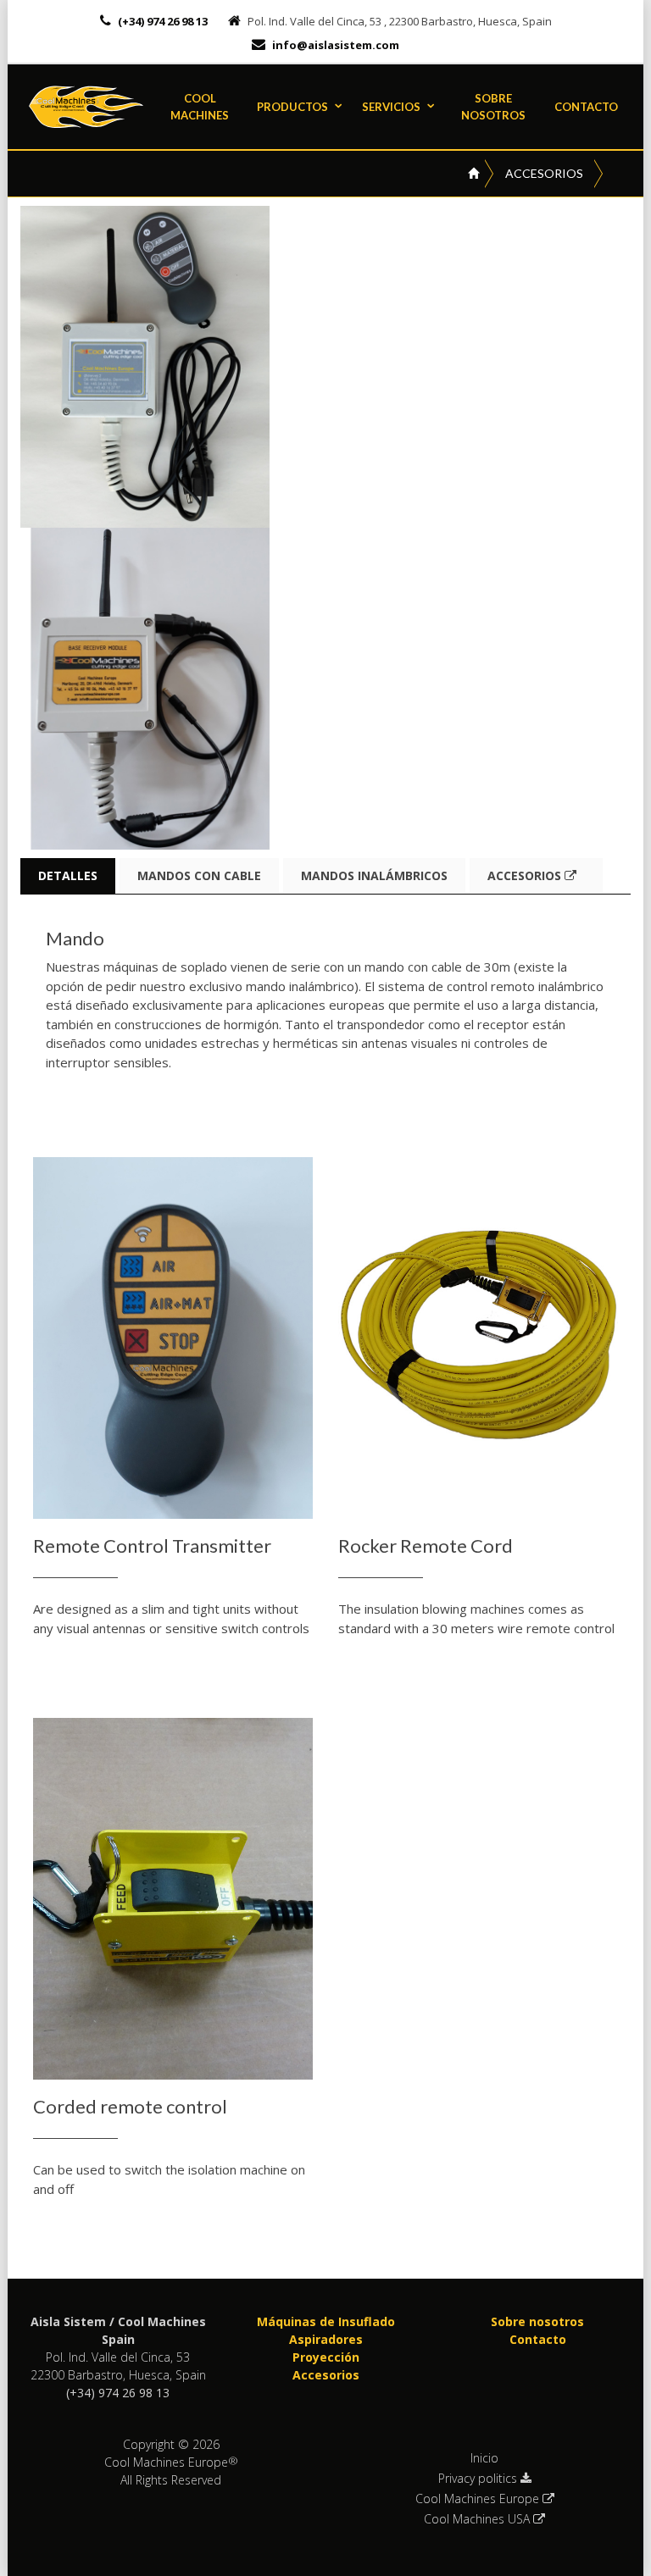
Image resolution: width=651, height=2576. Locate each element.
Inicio (484, 2458)
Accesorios (544, 173)
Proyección (326, 2357)
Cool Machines (200, 107)
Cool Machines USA (479, 2519)
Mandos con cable (199, 875)
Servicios (391, 107)
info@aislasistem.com (336, 45)
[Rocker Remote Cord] (478, 1338)
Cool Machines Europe (479, 2499)
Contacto (586, 107)
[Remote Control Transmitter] (173, 1338)
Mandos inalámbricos (374, 875)
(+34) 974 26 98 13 (161, 21)
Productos (292, 107)
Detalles (68, 875)
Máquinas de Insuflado (326, 2321)
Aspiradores (326, 2339)
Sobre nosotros (493, 107)
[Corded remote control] (173, 1899)
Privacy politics (479, 2479)
